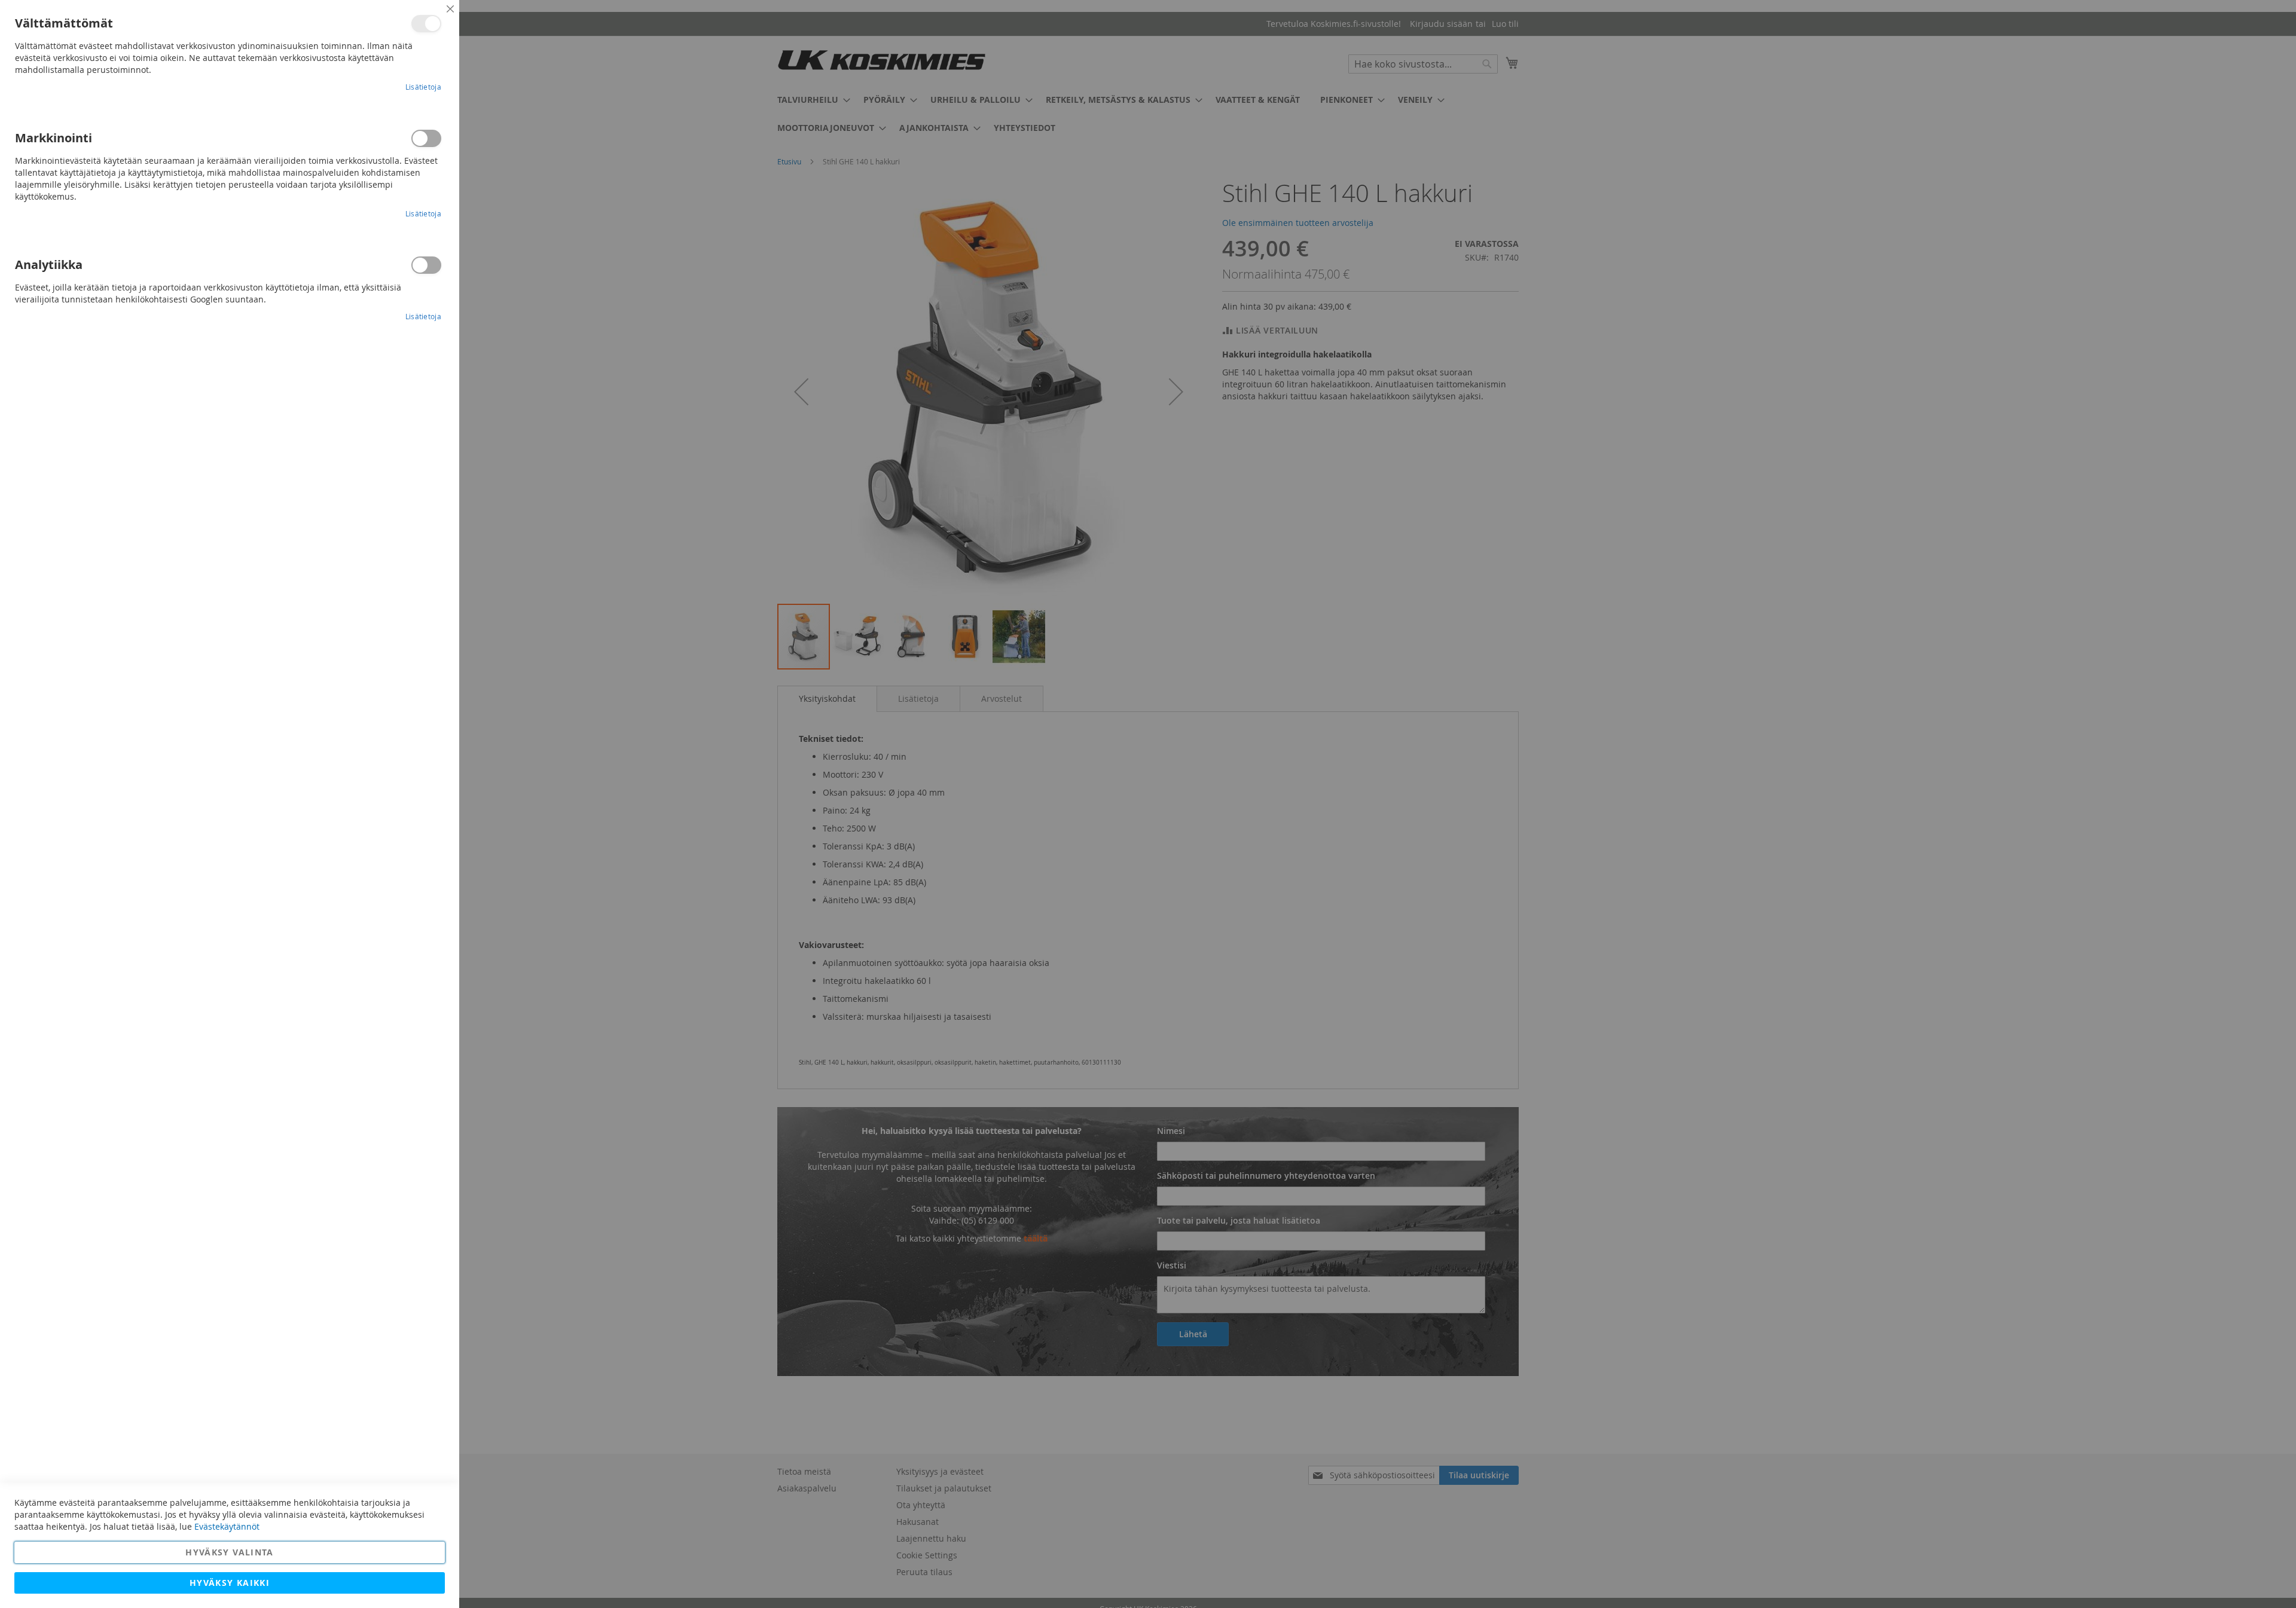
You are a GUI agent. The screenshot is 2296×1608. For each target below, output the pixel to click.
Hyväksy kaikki (230, 1583)
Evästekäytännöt (227, 1526)
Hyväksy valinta (229, 1552)
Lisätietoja (423, 87)
